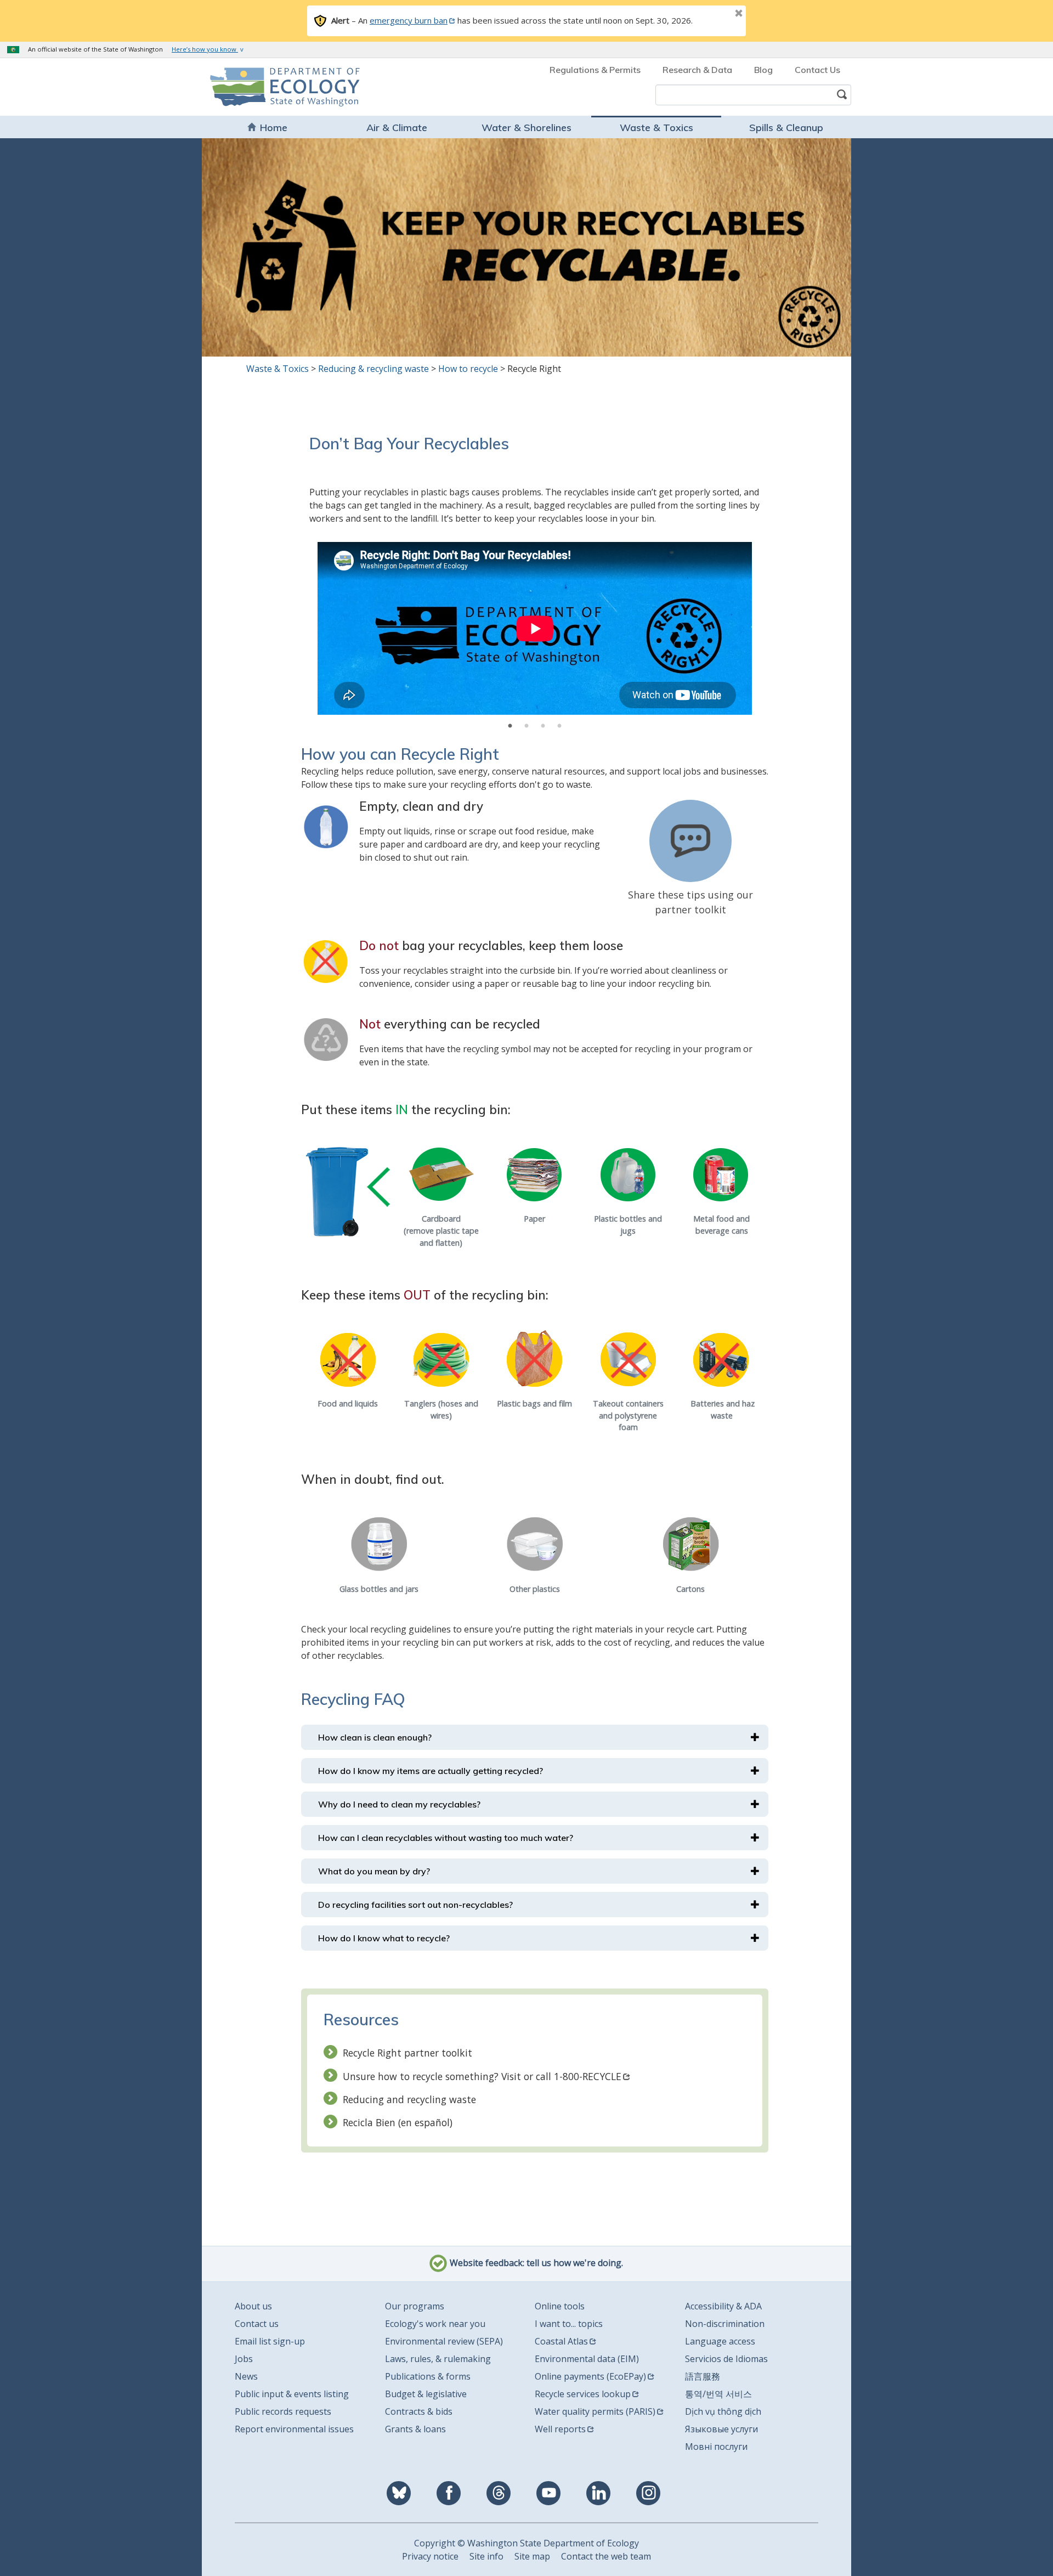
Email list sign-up (270, 2341)
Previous (331, 630)
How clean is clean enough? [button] (375, 1737)
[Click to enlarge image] (326, 827)
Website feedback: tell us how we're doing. (535, 2263)
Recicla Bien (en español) (398, 2122)
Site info (486, 2556)
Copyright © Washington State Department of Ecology (526, 2543)
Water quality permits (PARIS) (595, 2411)
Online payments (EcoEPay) (590, 2376)
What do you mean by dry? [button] (374, 1871)
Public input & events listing (292, 2394)
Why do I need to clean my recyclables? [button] (399, 1804)
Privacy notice (430, 2556)
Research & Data (697, 70)
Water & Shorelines (526, 128)
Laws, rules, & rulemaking (438, 2359)
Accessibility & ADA (723, 2306)
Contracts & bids (419, 2411)
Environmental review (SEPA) (444, 2341)
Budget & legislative (426, 2394)
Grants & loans (415, 2429)
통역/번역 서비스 (718, 2394)
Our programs (415, 2306)
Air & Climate (397, 128)
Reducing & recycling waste (373, 369)
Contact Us (817, 70)
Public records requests (283, 2411)
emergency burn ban (409, 20)
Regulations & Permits (595, 70)
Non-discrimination (725, 2324)
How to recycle (468, 369)
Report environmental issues (294, 2429)
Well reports (560, 2429)
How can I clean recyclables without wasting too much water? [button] (446, 1838)
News (246, 2376)
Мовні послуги (716, 2447)
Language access (720, 2341)
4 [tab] (559, 726)
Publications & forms (428, 2376)
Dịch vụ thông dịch (723, 2411)
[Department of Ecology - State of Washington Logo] (273, 87)
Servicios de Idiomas (726, 2359)
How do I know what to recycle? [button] (384, 1938)
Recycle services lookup (583, 2394)
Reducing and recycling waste (409, 2099)
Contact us (257, 2324)
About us (253, 2306)
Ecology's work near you (435, 2324)
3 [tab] (543, 726)
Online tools (560, 2306)
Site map (532, 2556)
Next (739, 630)
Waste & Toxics (656, 128)
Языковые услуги (721, 2429)
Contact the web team (606, 2556)
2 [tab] (526, 726)
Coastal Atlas (561, 2341)
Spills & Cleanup (786, 128)
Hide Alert (714, 14)
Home (274, 128)
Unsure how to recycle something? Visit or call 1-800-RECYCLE (482, 2076)
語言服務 (703, 2376)
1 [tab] (510, 726)
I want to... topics (569, 2324)
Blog (763, 70)
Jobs (244, 2359)
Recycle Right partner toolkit (407, 2053)
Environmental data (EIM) (587, 2359)
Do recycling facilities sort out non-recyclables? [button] (415, 1905)
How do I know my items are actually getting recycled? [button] (431, 1771)
